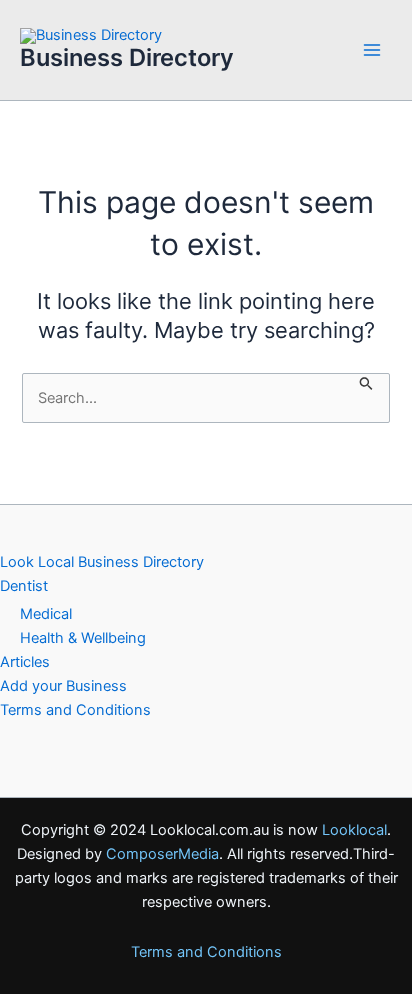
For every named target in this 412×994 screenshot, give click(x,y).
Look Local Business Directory (102, 562)
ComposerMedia (162, 854)
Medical (46, 614)
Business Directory (127, 57)
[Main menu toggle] (372, 50)
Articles (25, 662)
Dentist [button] (24, 586)
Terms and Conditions (75, 710)
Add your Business (63, 686)
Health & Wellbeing (83, 638)
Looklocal (354, 830)
